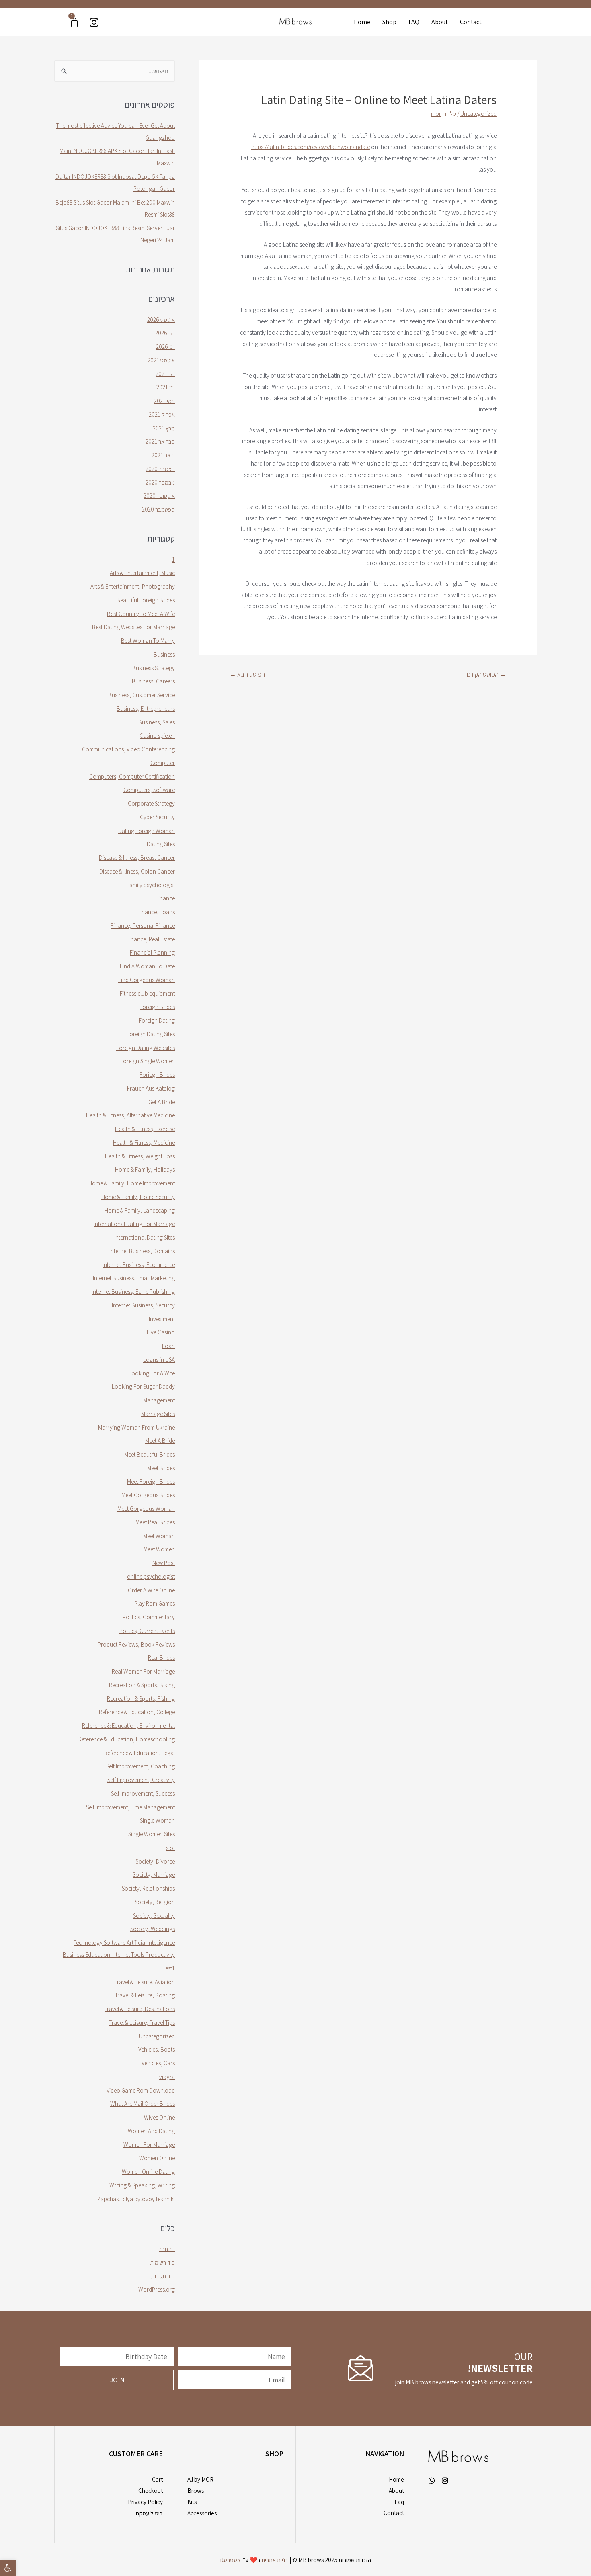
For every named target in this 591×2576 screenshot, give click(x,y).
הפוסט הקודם (486, 674)
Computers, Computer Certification (132, 776)
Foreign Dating (157, 1020)
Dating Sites (161, 844)
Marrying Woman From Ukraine (136, 1427)
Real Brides (161, 1658)
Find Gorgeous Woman (147, 980)
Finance (165, 898)
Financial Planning (152, 952)
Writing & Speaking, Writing (142, 2185)
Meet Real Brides (155, 1522)
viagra (167, 2077)
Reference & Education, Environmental (128, 1726)
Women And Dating (151, 2131)
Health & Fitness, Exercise (145, 1129)
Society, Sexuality (154, 1916)
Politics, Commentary (149, 1617)
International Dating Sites (145, 1237)
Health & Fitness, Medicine (144, 1143)
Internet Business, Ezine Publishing (133, 1292)
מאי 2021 (164, 401)
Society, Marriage (154, 1875)
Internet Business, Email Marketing (134, 1278)
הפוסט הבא (247, 674)
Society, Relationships (148, 1888)
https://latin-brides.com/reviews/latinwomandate (311, 147)
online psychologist (151, 1576)
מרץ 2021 (164, 428)
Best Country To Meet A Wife (141, 614)
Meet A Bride (160, 1441)
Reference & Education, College (137, 1712)
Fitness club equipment (147, 993)
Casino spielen (157, 736)
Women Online (157, 2158)
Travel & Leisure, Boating (145, 1995)
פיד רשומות (162, 2262)
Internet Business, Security (143, 1305)
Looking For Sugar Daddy (143, 1386)
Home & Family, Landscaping (140, 1210)
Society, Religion (155, 1902)
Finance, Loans (156, 912)
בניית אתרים (275, 2560)
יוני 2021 (166, 387)
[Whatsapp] (432, 2480)
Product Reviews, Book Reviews (136, 1644)
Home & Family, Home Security (138, 1197)
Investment (162, 1319)
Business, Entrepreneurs (146, 709)
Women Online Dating (148, 2172)
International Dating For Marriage (134, 1224)
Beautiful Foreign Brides (146, 600)
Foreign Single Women (148, 1061)
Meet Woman (159, 1536)
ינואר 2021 (163, 455)
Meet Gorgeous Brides (148, 1495)
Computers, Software (149, 790)
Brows (196, 2491)
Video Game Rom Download (141, 2090)
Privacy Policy (145, 2502)
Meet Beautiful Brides (150, 1454)
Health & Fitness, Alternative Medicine (130, 1115)
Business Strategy (154, 668)
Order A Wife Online (151, 1590)
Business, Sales (157, 722)
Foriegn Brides (157, 1075)
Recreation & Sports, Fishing (141, 1699)
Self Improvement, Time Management (130, 1807)
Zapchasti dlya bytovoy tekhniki (136, 2199)
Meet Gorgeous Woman (146, 1509)
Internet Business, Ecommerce (139, 1265)
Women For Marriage (149, 2145)
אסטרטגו (230, 2560)
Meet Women (159, 1549)
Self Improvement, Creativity (141, 1780)
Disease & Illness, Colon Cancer (137, 871)
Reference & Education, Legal (140, 1753)
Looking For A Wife (152, 1373)
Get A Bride (162, 1102)
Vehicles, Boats (157, 2049)
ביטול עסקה (149, 2513)
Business (164, 654)
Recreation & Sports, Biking (142, 1685)
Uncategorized (478, 114)
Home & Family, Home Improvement (132, 1183)
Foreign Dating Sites (151, 1034)
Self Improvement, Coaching (141, 1766)
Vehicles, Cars (158, 2063)
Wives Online (159, 2117)
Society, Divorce (155, 1861)
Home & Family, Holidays (145, 1169)
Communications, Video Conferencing (128, 749)
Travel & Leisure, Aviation (145, 1982)
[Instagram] (94, 22)
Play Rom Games (155, 1603)
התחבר (167, 2249)
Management (159, 1400)
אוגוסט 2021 (161, 360)
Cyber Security (157, 817)
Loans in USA (159, 1360)
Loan (168, 1346)
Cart (157, 2479)
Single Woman (157, 1820)
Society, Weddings (153, 1929)
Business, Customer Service (142, 695)
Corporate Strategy (151, 803)
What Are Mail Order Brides (143, 2104)
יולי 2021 (165, 374)
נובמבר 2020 (160, 482)
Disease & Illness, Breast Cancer (137, 858)
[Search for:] (115, 71)
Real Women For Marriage (143, 1671)
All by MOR (200, 2479)
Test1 (169, 1968)
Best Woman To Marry (148, 641)
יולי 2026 (165, 333)
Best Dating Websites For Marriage (133, 627)
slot (170, 1848)
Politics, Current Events (147, 1631)
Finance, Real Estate (151, 939)
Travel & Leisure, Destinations (140, 2009)
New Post (164, 1563)
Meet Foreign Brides (151, 1482)
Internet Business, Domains (142, 1251)
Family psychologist (151, 885)
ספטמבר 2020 (158, 509)
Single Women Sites (152, 1834)
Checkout (151, 2491)
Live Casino (161, 1332)
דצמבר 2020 (160, 469)
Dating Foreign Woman (147, 831)
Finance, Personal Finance (143, 926)
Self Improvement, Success (143, 1793)
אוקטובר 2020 (159, 496)
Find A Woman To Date (147, 966)
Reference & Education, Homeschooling (127, 1739)
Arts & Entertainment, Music (142, 573)
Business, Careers (153, 681)
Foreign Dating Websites (146, 1048)
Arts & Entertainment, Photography (133, 586)
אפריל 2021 (162, 414)
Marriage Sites (158, 1414)
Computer (163, 763)
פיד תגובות (163, 2276)
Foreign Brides (157, 1007)
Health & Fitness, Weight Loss (140, 1156)
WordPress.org (157, 2289)
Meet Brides (161, 1468)
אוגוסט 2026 (161, 320)
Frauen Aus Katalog (151, 1088)
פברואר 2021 (160, 441)
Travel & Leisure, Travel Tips (142, 2023)
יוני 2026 (165, 347)
